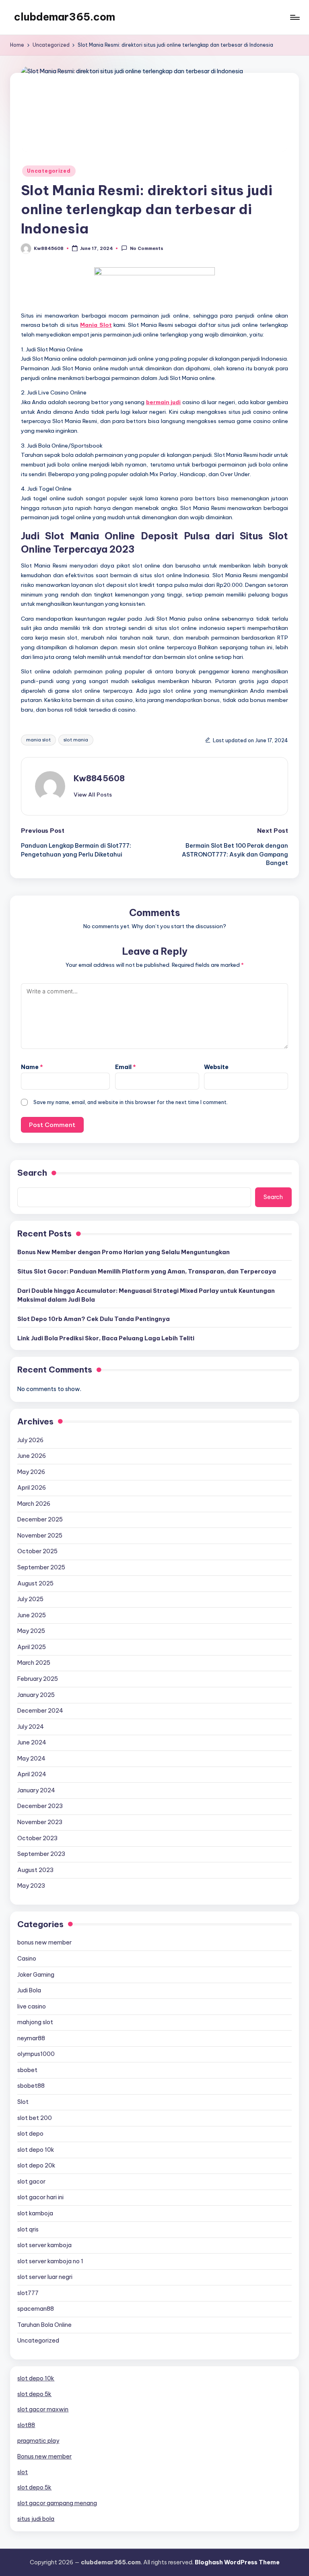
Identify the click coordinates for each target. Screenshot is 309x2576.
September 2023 (41, 1854)
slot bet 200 (35, 2118)
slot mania (76, 740)
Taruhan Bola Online (44, 2325)
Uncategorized (49, 171)
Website (216, 1067)
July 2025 (30, 1599)
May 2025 (31, 1631)
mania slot (38, 740)
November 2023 (40, 1822)
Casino (27, 1959)
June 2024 (32, 1742)
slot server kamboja (44, 2245)
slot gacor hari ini (40, 2197)
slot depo (30, 2134)
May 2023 (31, 1886)
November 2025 (40, 1536)
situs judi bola (36, 2519)
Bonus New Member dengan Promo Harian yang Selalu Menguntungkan (124, 1252)
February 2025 (38, 1679)
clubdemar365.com (65, 17)
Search (32, 1173)
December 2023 (40, 1806)
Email (126, 1067)
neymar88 (31, 2038)
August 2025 (35, 1583)
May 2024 (31, 1759)
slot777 (28, 2293)
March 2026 (34, 1504)
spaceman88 (36, 2309)
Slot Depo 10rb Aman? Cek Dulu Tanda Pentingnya (94, 1319)
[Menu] (294, 17)
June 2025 (32, 1615)
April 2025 (32, 1647)
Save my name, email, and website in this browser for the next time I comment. (131, 1102)
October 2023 (37, 1838)
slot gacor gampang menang (57, 2503)
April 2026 (32, 1488)
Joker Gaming (36, 1975)
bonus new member (44, 1942)
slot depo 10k (36, 2150)
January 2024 (36, 1790)
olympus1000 (36, 2054)
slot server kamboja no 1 (50, 2261)
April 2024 (32, 1774)
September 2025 (41, 1567)
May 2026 (31, 1472)
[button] (93, 795)
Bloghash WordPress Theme (237, 2562)
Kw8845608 (99, 778)
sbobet (27, 2070)
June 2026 (32, 1456)
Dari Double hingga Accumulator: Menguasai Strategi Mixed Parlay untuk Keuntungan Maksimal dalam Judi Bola (146, 1295)
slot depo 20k (36, 2165)
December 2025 (40, 1519)
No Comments (146, 249)
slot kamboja (35, 2213)
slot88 (26, 2425)
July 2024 (31, 1727)
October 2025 (37, 1551)
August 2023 (35, 1870)
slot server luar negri (45, 2277)
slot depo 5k (34, 2394)
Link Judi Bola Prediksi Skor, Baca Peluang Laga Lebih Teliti (106, 1338)
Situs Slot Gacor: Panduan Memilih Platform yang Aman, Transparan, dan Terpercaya (147, 1271)
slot (23, 2472)
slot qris (28, 2229)
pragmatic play (38, 2441)
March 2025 (34, 1663)
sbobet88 (31, 2086)
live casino (32, 2006)
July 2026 (30, 1440)
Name (32, 1067)
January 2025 (36, 1695)
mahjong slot (35, 2022)
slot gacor (31, 2182)
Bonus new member (44, 2456)
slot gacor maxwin (43, 2409)
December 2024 (40, 1711)
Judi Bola (29, 1990)
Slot (23, 2102)
